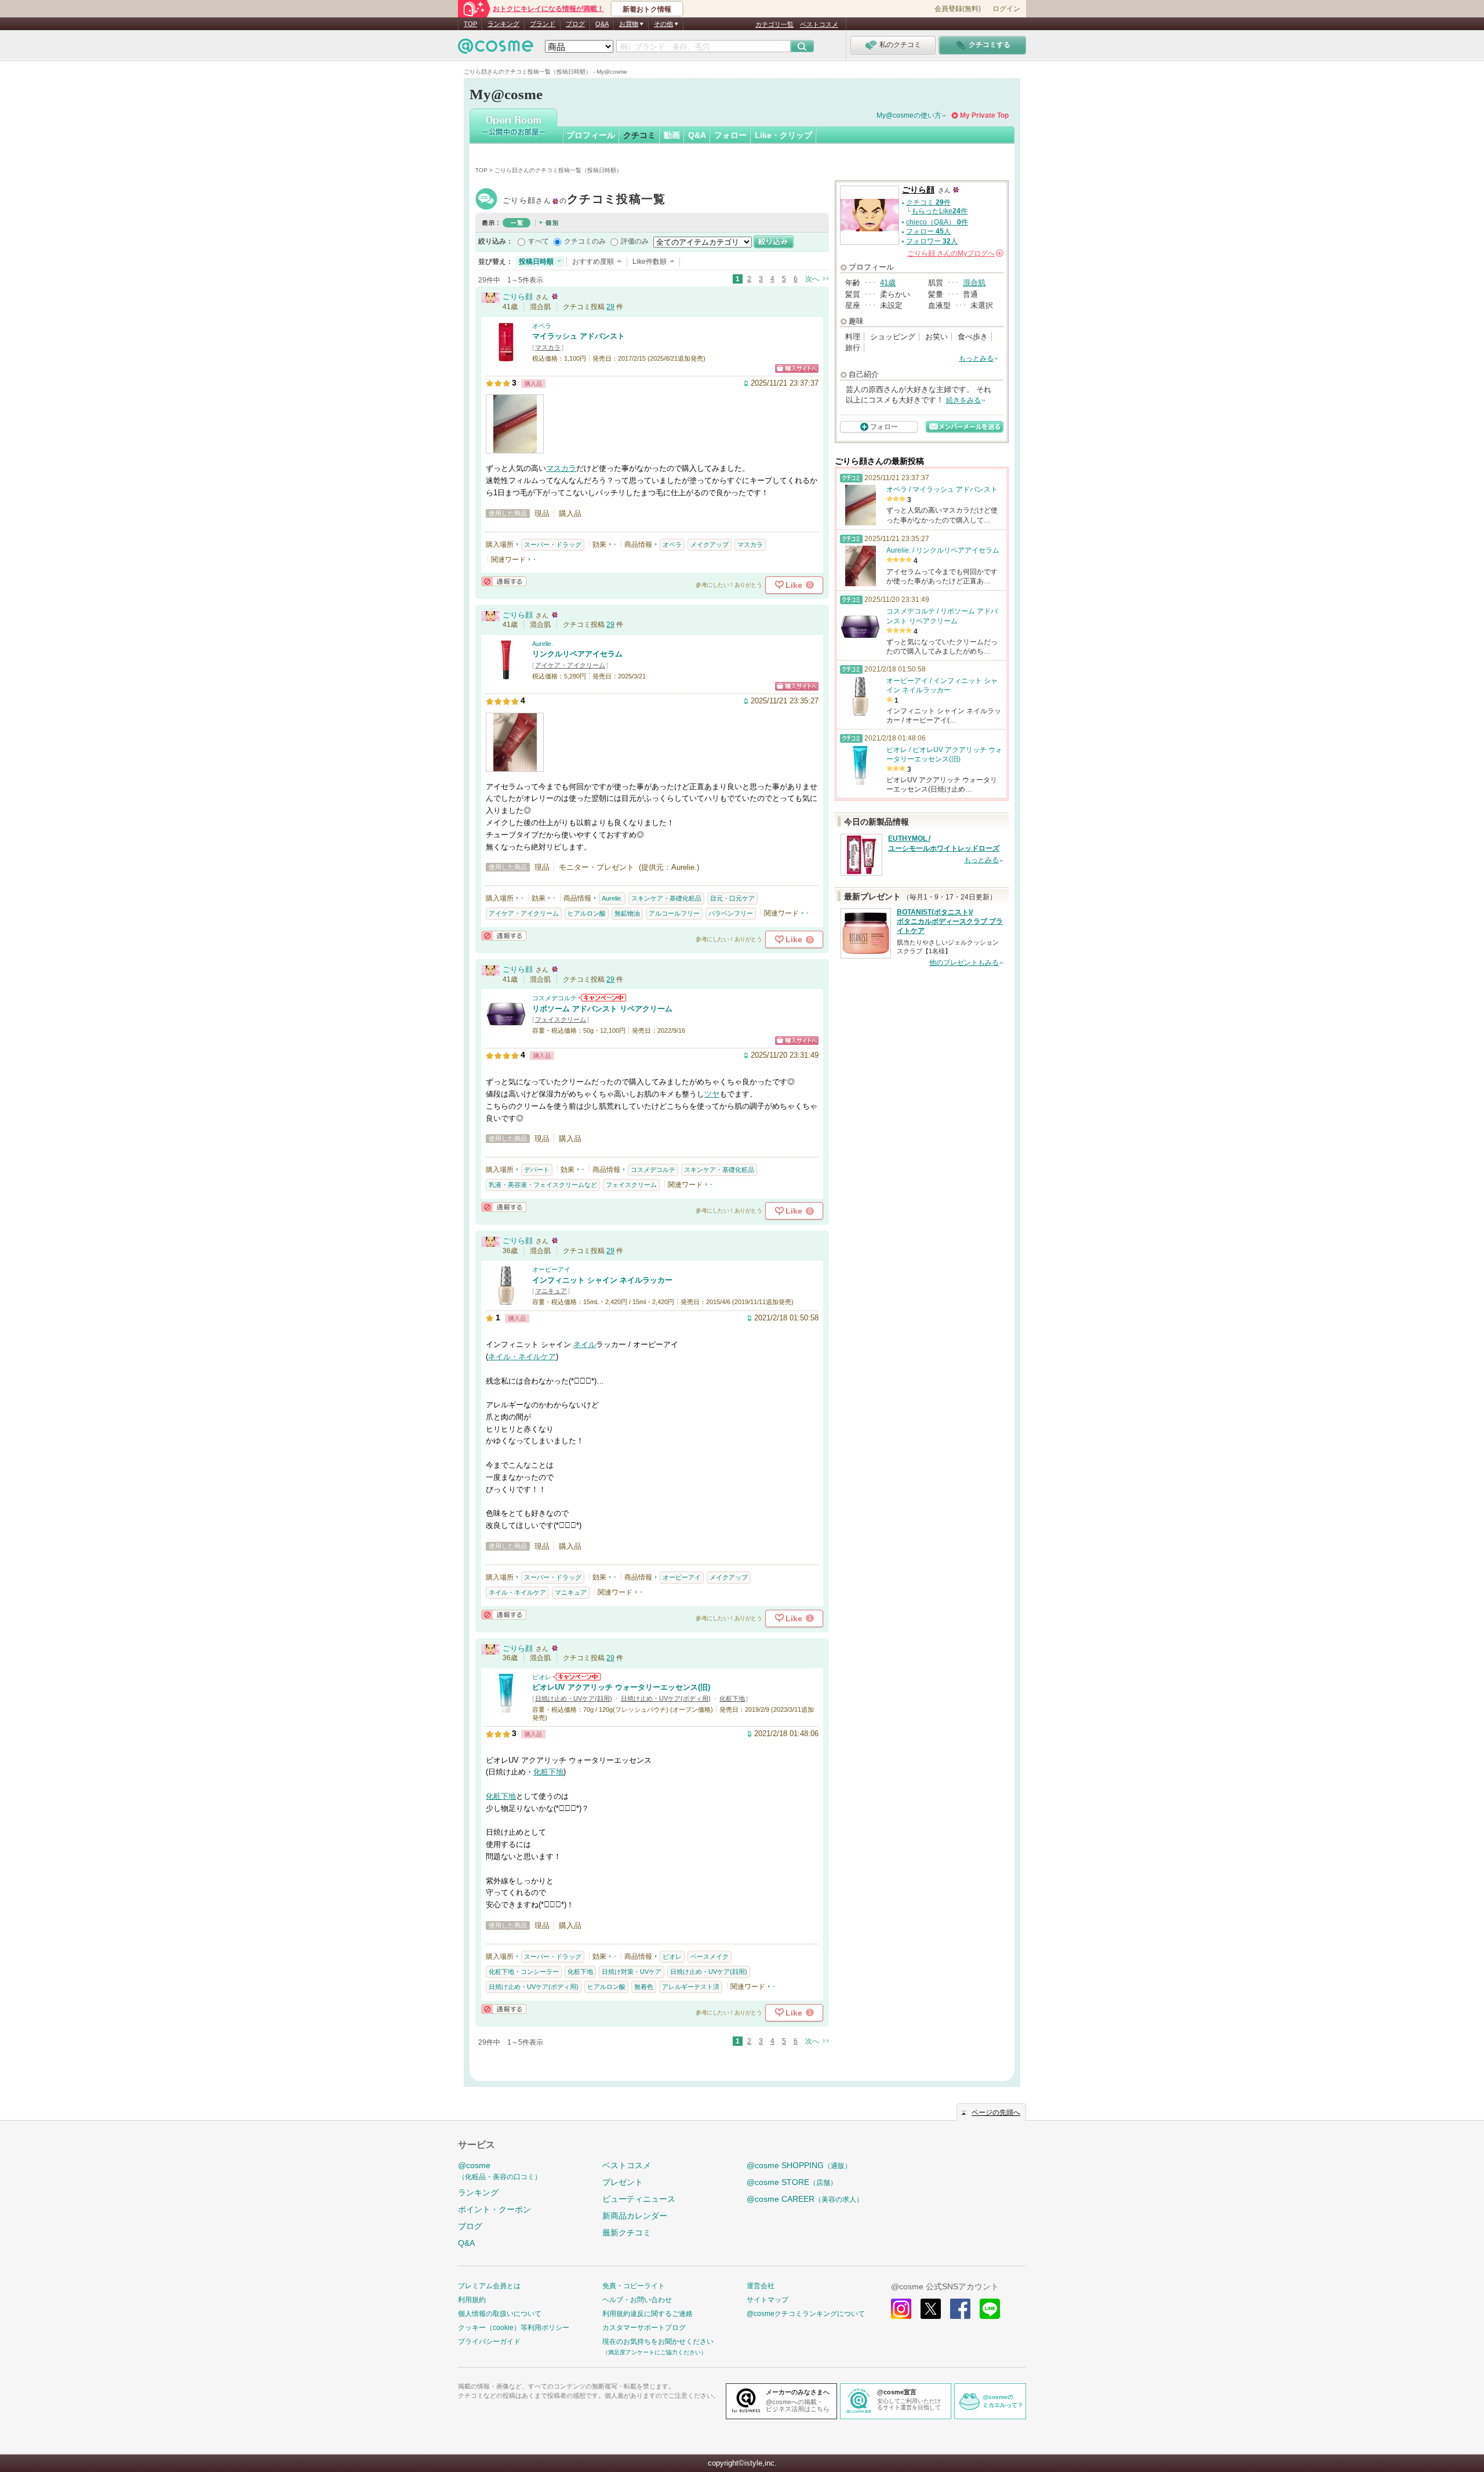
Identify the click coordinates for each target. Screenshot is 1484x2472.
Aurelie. (543, 644)
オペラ (542, 326)
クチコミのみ (585, 241)
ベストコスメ (819, 24)
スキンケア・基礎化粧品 (666, 898)
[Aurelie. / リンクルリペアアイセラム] (506, 675)
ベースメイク (710, 1956)
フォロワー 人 (932, 241)
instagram (901, 2309)
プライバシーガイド (489, 2342)
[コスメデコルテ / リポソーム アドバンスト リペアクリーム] (506, 1030)
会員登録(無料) (958, 9)
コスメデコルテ (554, 998)
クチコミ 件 (928, 202)
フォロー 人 (928, 231)
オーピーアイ (551, 1269)
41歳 (888, 283)
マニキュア (551, 1291)
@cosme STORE (792, 2182)
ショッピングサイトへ (797, 369)
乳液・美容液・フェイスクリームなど (543, 1185)
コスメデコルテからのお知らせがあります (602, 998)
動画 (672, 135)
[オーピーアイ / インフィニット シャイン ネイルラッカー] (506, 1301)
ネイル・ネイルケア (522, 1357)
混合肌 (974, 283)
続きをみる (963, 400)
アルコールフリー (674, 913)
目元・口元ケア (732, 898)
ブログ (575, 24)
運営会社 (761, 2286)
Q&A (602, 24)
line (990, 2309)
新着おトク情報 (647, 9)
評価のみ (635, 241)
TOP (470, 24)
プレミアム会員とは (489, 2286)
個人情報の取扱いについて (500, 2314)
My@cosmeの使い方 (909, 115)
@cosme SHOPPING (799, 2165)
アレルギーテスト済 (691, 1987)
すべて (539, 241)
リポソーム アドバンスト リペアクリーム (602, 1009)
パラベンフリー (731, 913)
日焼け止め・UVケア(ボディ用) (666, 1698)
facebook (960, 2309)
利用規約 (472, 2300)
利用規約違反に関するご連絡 (648, 2314)
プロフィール (591, 135)
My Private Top (984, 115)
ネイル (585, 1344)
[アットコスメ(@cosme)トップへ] (496, 49)
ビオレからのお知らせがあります (577, 1677)
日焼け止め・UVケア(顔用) (574, 1698)
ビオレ (542, 1677)
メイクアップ (710, 545)
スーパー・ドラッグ (553, 545)
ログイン (1006, 9)
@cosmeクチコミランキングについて (806, 2314)
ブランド (543, 24)
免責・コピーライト (634, 2286)
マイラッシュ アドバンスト (579, 336)
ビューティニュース (639, 2199)
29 (610, 307)
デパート (537, 1170)
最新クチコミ (627, 2233)
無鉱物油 (627, 913)
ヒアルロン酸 (587, 913)
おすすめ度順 (593, 262)
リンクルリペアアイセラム (577, 654)
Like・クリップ (783, 135)
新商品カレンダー (635, 2216)
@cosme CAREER (805, 2199)
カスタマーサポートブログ (644, 2328)
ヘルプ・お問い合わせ (637, 2300)
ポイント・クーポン (494, 2209)
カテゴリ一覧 (774, 24)
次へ (812, 279)
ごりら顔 (584, 200)
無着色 (644, 1987)
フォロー (730, 135)
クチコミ (639, 135)
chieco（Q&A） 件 (937, 222)
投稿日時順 (536, 262)
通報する (504, 581)
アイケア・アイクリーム (570, 665)
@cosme (500, 2171)
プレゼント (623, 2182)
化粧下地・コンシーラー (524, 1972)
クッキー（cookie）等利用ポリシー (514, 2328)
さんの (954, 253)
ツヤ (712, 1094)
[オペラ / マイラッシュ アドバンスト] (506, 357)
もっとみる (976, 358)
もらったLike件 (939, 211)
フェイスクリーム (561, 1019)
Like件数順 (650, 262)
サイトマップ (768, 2300)
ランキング (503, 24)
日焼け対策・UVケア (632, 1972)
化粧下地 (732, 1698)
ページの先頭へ (996, 2112)
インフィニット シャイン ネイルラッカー (602, 1280)
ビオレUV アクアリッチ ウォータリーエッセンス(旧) (621, 1687)
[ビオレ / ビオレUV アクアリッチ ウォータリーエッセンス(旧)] (506, 1708)
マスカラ (548, 347)
